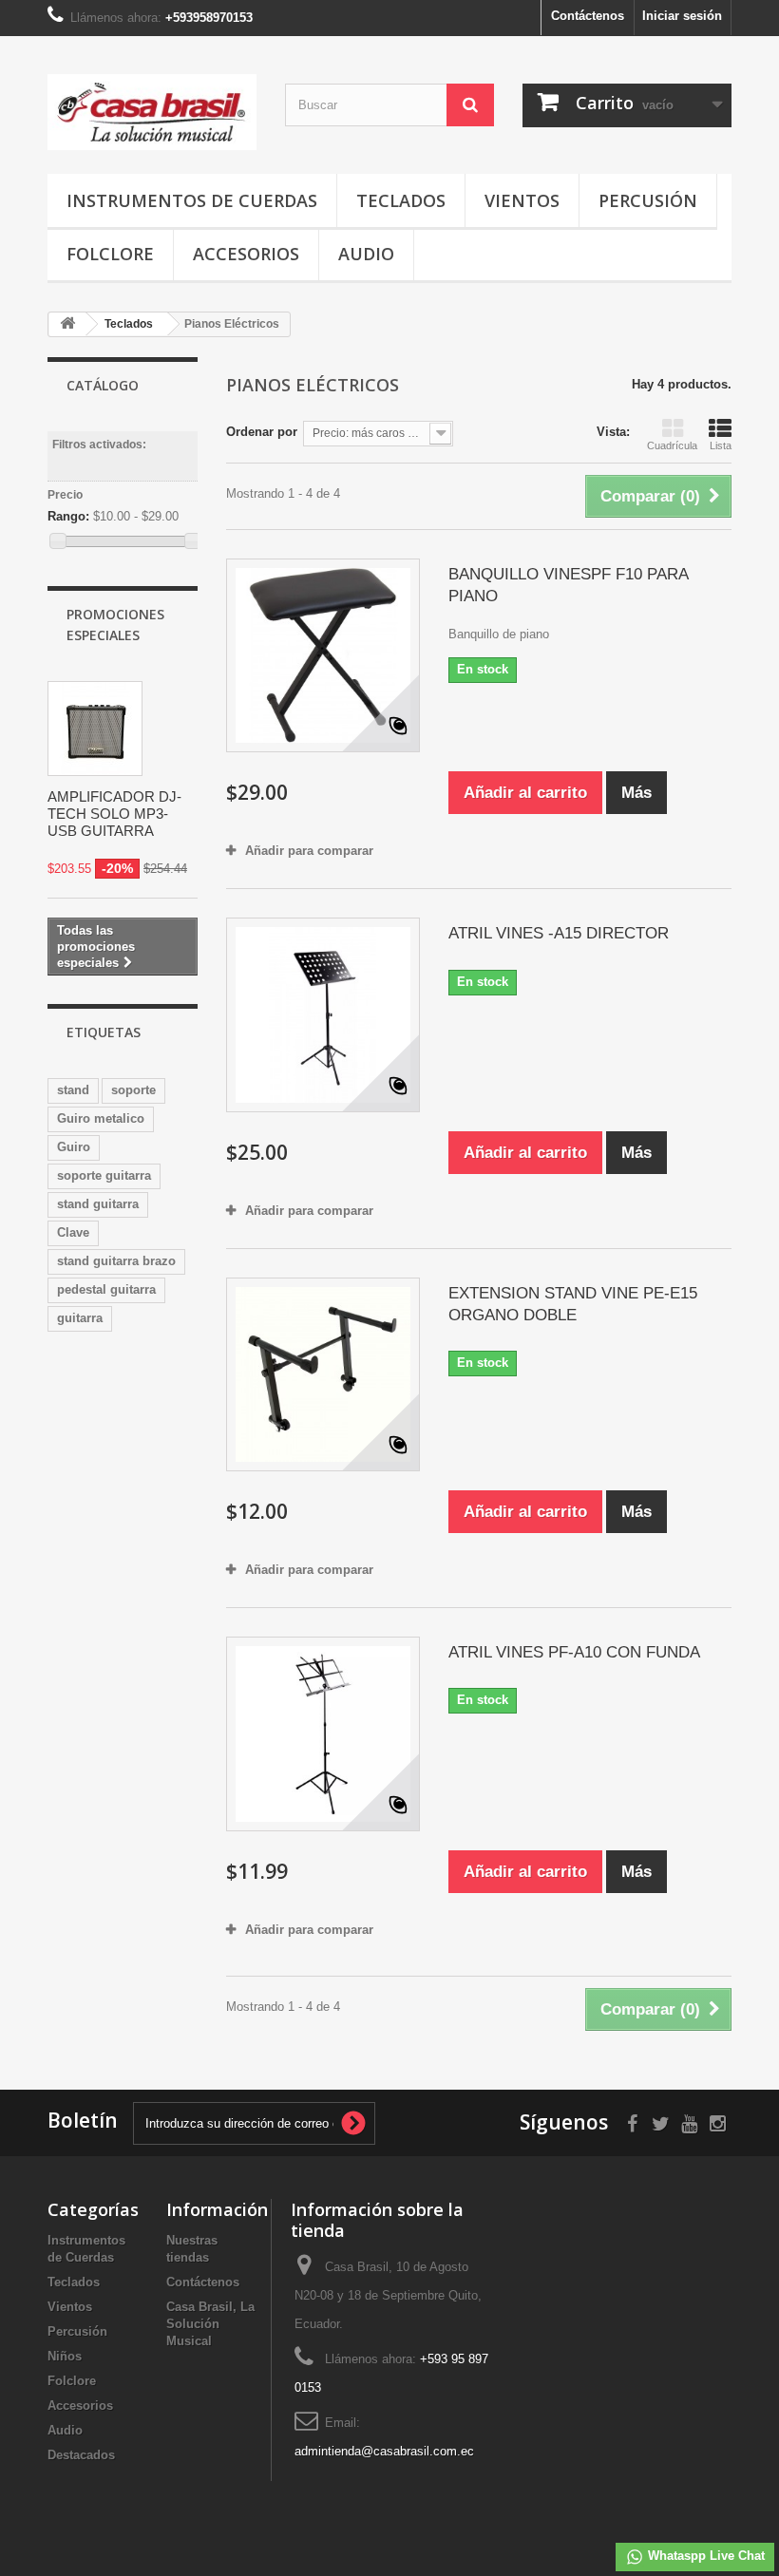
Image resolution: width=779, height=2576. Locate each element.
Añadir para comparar (309, 851)
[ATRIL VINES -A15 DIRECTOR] (323, 1014)
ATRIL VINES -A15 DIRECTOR (559, 933)
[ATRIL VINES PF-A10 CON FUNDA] (323, 1733)
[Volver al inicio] (67, 324)
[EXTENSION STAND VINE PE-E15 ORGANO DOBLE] (323, 1374)
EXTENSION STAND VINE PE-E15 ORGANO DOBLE (573, 1304)
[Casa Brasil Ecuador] (152, 112)
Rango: (68, 516)
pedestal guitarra (106, 1289)
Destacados (81, 2455)
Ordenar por (262, 432)
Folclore (110, 254)
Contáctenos (588, 16)
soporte (133, 1090)
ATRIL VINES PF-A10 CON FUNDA (574, 1652)
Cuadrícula (672, 445)
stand (73, 1090)
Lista (721, 445)
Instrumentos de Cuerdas (192, 200)
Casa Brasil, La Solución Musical (210, 2324)
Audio (366, 254)
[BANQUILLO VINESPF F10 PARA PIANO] (323, 655)
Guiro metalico (101, 1118)
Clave (73, 1232)
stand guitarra (98, 1204)
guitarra (80, 1318)
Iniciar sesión (682, 16)
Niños (65, 2356)
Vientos (522, 200)
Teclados (401, 200)
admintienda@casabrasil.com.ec (384, 2451)
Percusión (648, 200)
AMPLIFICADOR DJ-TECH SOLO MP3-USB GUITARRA (114, 814)
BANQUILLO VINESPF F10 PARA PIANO (568, 585)
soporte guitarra (104, 1175)
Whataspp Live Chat (704, 2556)
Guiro (74, 1147)
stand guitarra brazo (116, 1261)
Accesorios (246, 254)
